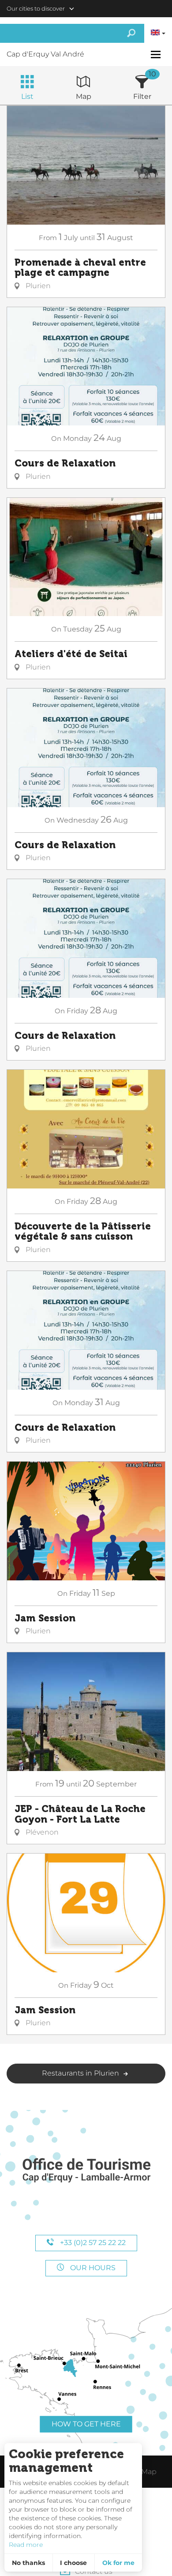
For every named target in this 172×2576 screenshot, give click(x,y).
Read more (26, 2545)
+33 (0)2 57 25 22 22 (92, 2243)
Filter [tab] (142, 96)
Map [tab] (84, 96)
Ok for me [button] (118, 2563)
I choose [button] (73, 2563)
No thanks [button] (28, 2563)
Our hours (92, 2268)
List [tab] (27, 96)
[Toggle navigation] (157, 55)
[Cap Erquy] (86, 2171)
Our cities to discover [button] (36, 8)
